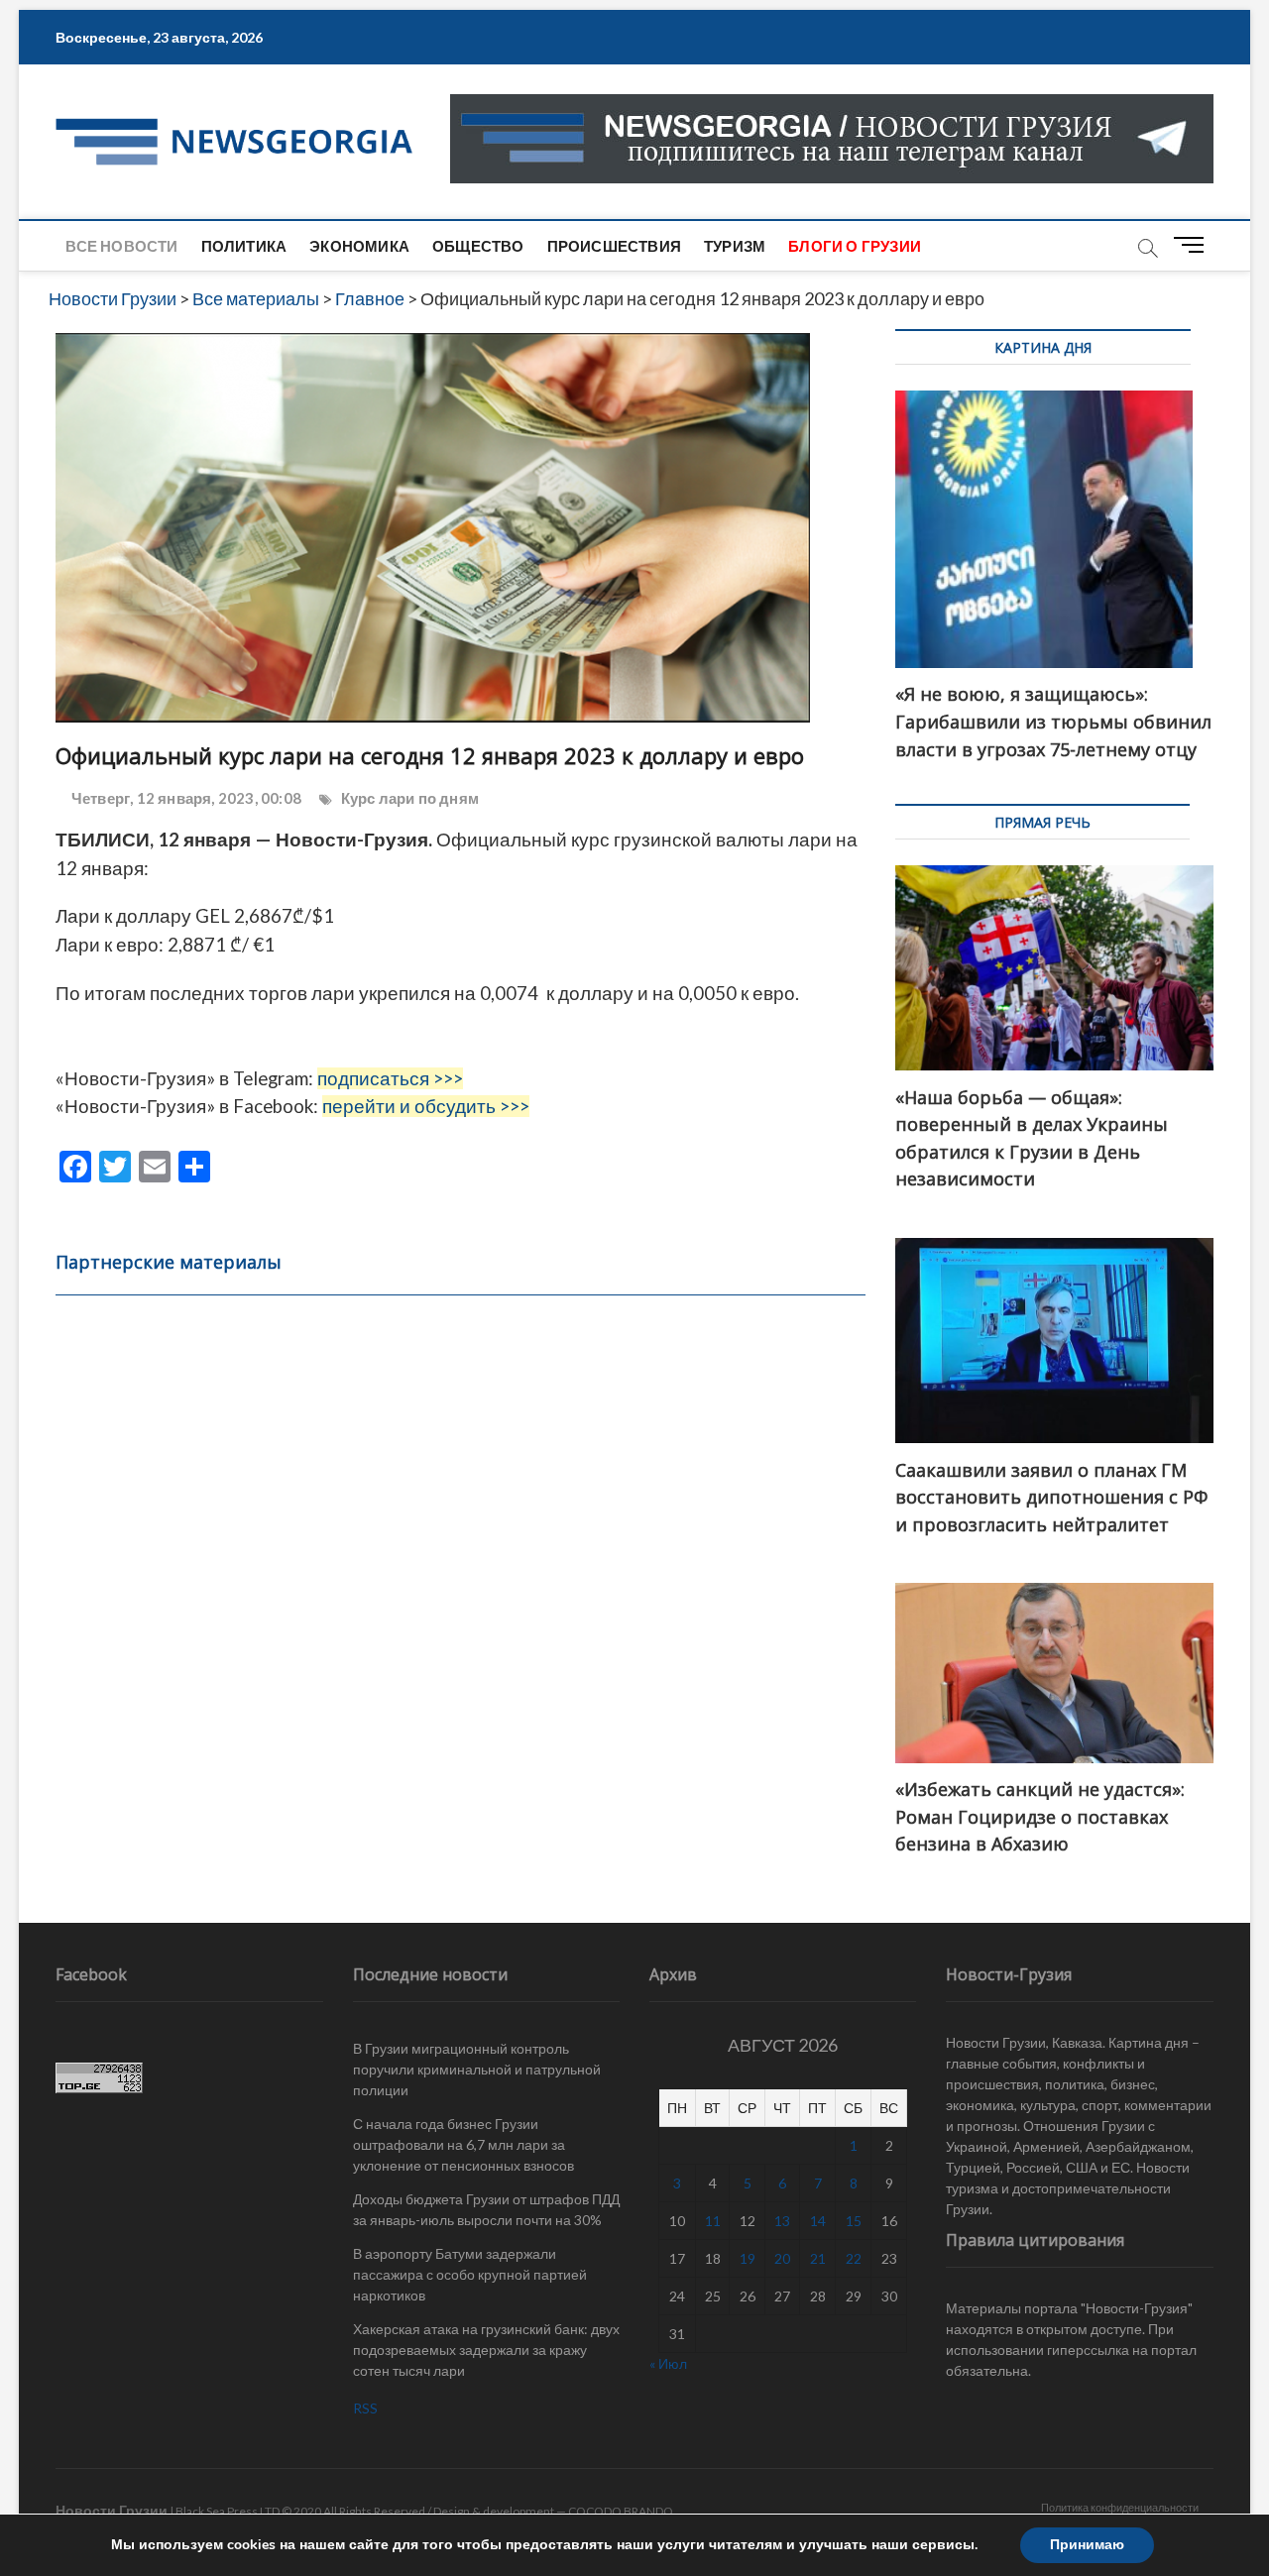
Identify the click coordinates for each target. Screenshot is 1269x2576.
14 (818, 2221)
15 (854, 2221)
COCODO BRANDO (621, 2511)
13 (782, 2221)
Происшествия (614, 246)
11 (713, 2221)
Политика (244, 246)
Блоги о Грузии (855, 246)
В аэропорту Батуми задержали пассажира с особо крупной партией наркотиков (470, 2274)
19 (748, 2258)
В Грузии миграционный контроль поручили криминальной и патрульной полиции (477, 2069)
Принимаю (1087, 2545)
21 (818, 2258)
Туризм (735, 246)
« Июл (668, 2363)
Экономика (359, 246)
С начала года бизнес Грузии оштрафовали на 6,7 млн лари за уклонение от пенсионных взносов (463, 2144)
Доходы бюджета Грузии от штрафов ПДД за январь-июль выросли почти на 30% (486, 2209)
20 (782, 2258)
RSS (365, 2408)
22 (854, 2258)
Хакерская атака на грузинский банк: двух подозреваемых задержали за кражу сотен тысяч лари (486, 2350)
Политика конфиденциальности (1120, 2507)
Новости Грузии (112, 2510)
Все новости (121, 246)
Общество (478, 246)
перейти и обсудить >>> (426, 1106)
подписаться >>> (390, 1078)
